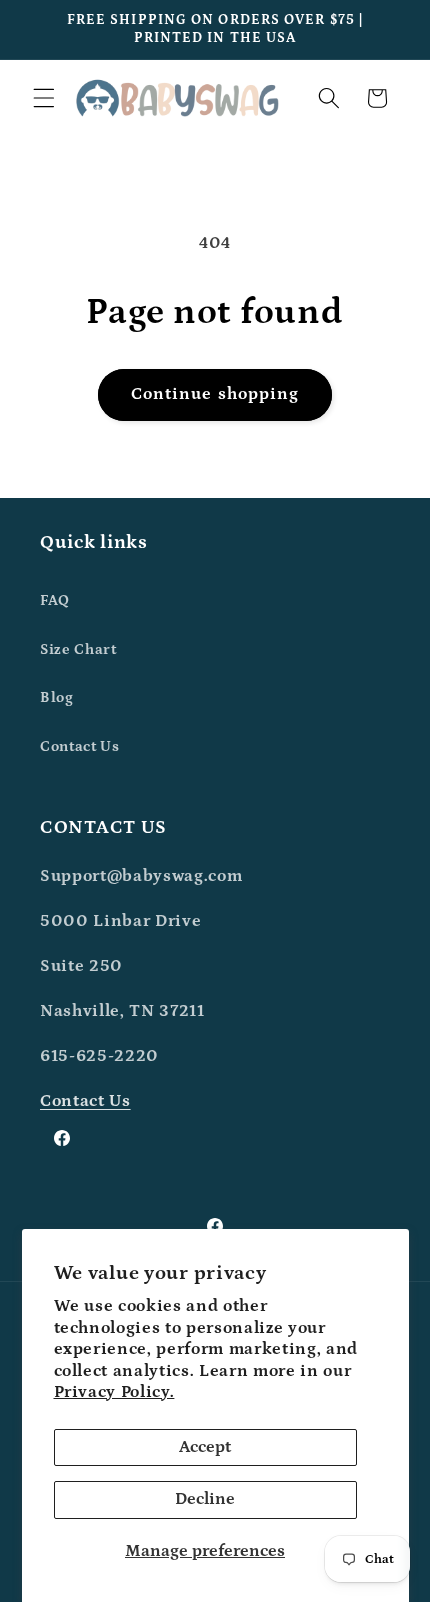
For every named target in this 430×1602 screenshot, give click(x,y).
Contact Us (80, 746)
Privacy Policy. (114, 1392)
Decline (205, 1499)
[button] (44, 98)
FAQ (55, 600)
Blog (57, 697)
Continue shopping (215, 394)
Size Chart (78, 649)
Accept (205, 1447)
